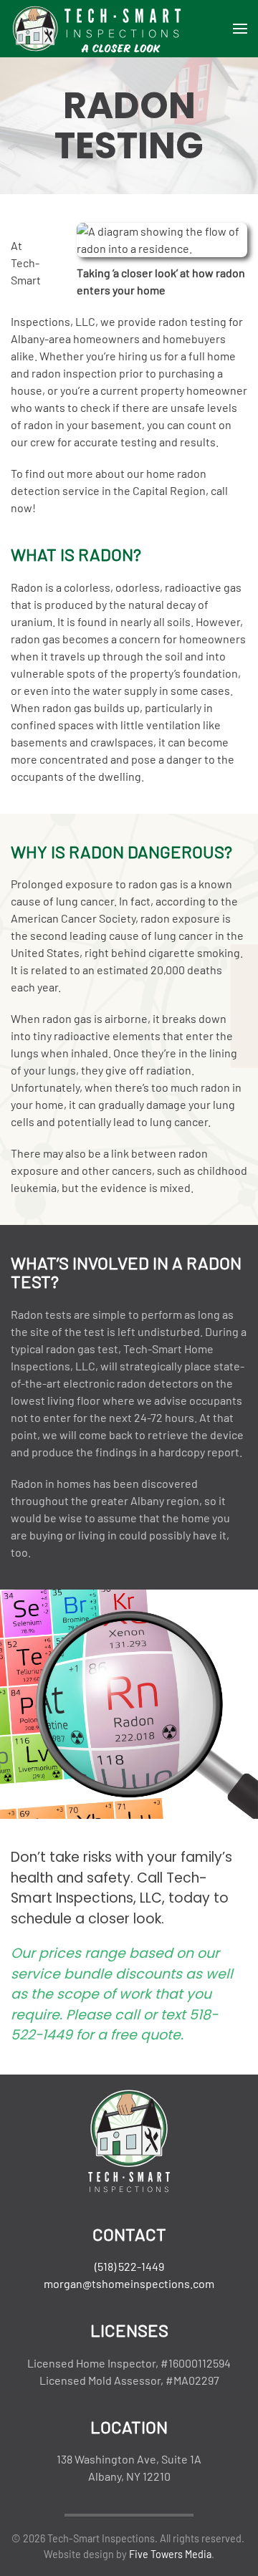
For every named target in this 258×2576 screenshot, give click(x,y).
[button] (240, 29)
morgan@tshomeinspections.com (129, 2283)
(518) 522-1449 (129, 2266)
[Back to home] (97, 29)
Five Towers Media (170, 2554)
